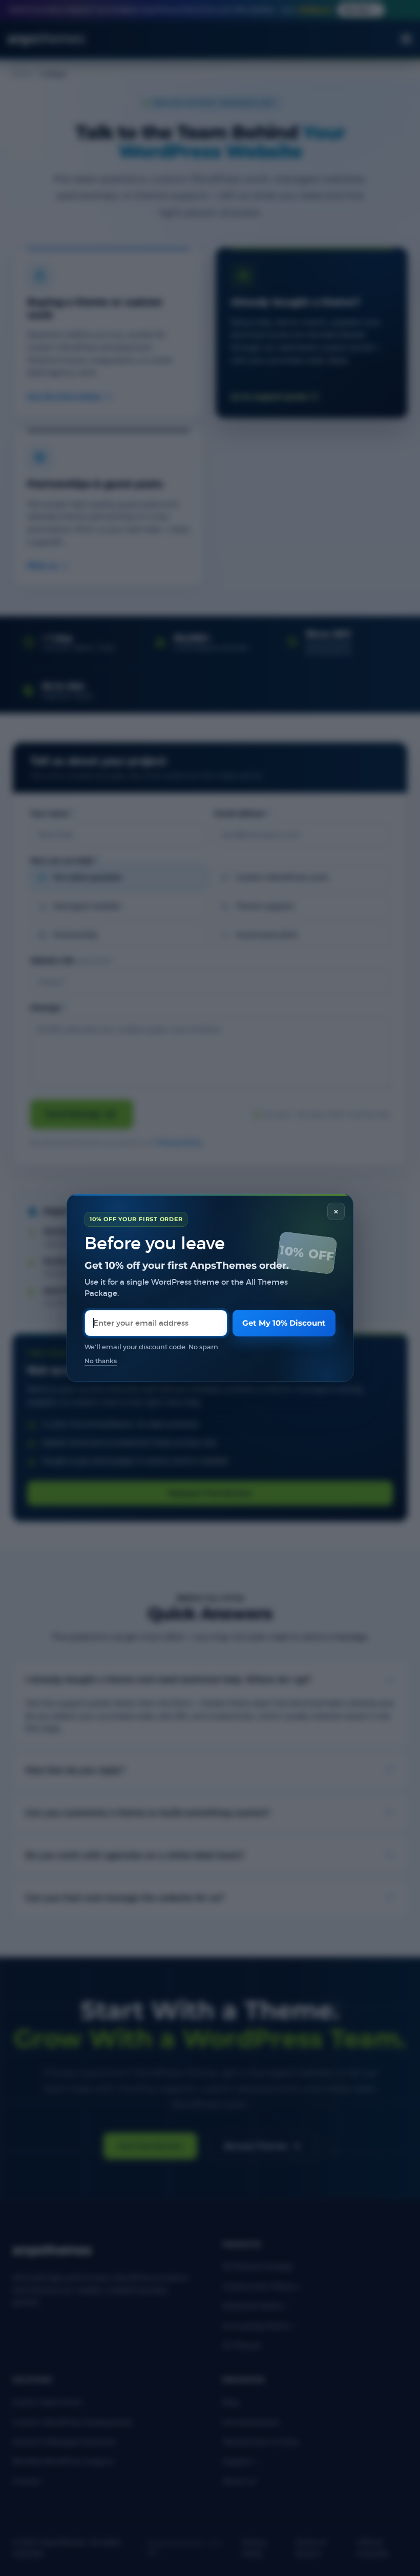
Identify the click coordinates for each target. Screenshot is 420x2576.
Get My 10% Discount (284, 1323)
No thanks (101, 1361)
